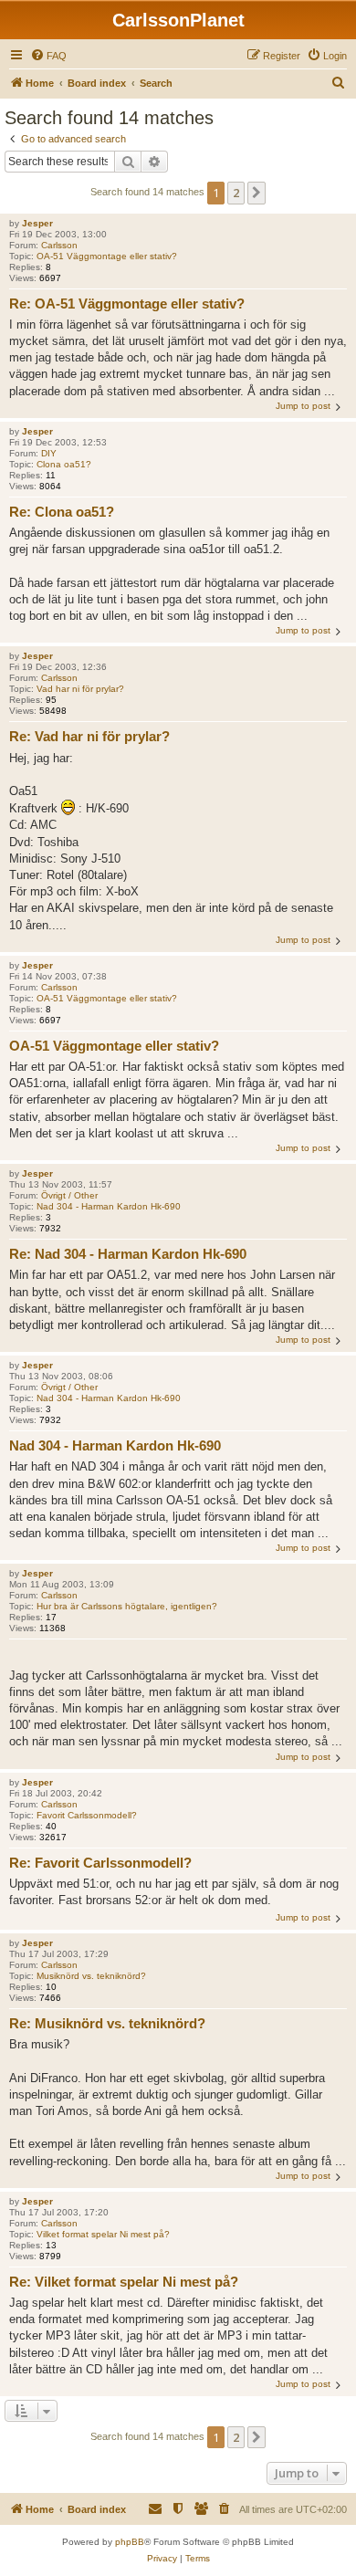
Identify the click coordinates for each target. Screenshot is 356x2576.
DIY (49, 453)
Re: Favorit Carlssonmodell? (100, 1863)
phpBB (130, 2542)
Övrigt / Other (69, 1195)
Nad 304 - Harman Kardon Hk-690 (109, 1206)
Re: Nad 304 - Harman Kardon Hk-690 (128, 1254)
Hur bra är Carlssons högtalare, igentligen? (127, 1606)
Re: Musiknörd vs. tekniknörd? (107, 2023)
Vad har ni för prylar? (80, 689)
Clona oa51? (64, 464)
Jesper (37, 223)
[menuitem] (48, 56)
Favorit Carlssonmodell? (87, 1815)
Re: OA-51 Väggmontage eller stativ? (127, 304)
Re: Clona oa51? (62, 512)
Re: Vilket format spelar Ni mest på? (124, 2282)
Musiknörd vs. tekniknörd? (91, 1976)
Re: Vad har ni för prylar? (89, 736)
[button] (257, 193)
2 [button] (236, 193)
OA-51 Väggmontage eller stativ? (107, 256)
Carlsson (59, 245)
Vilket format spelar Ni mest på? (103, 2234)
